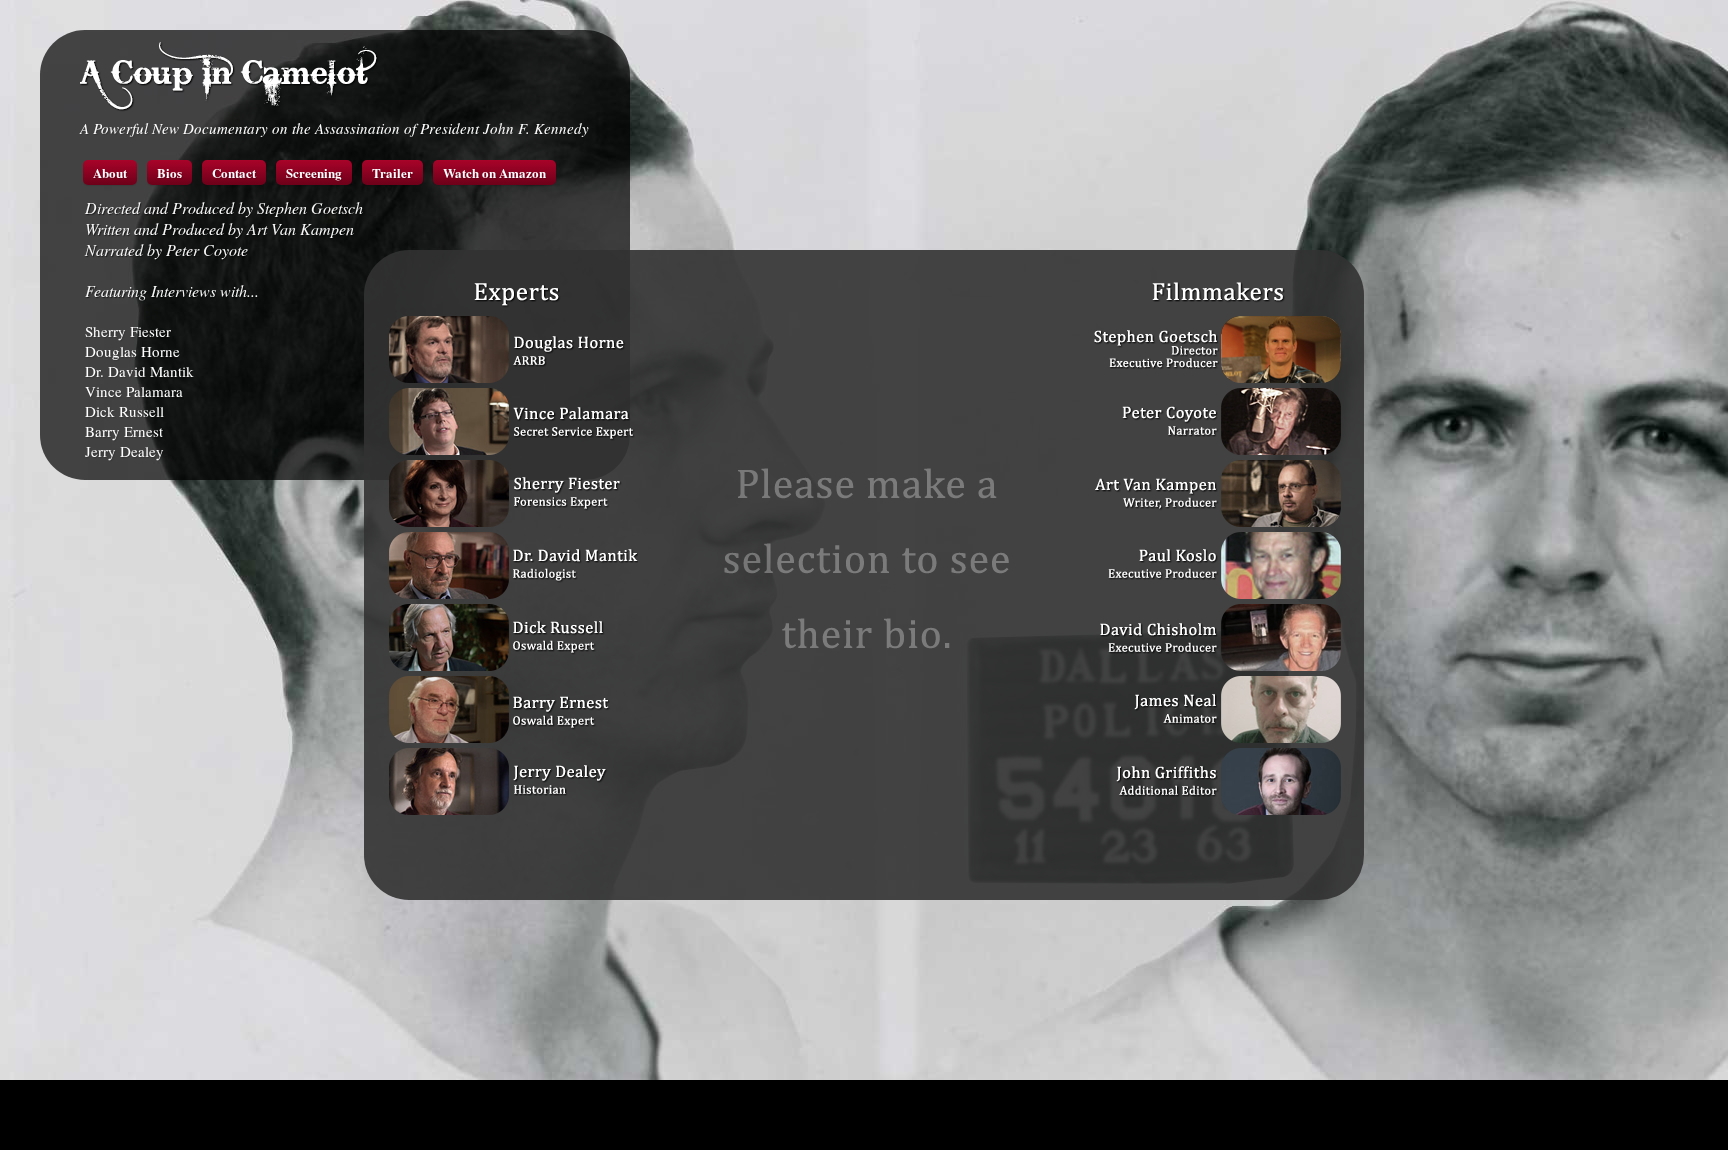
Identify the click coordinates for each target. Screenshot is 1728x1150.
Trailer (392, 172)
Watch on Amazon (494, 172)
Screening (314, 172)
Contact (234, 172)
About (110, 172)
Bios (169, 172)
